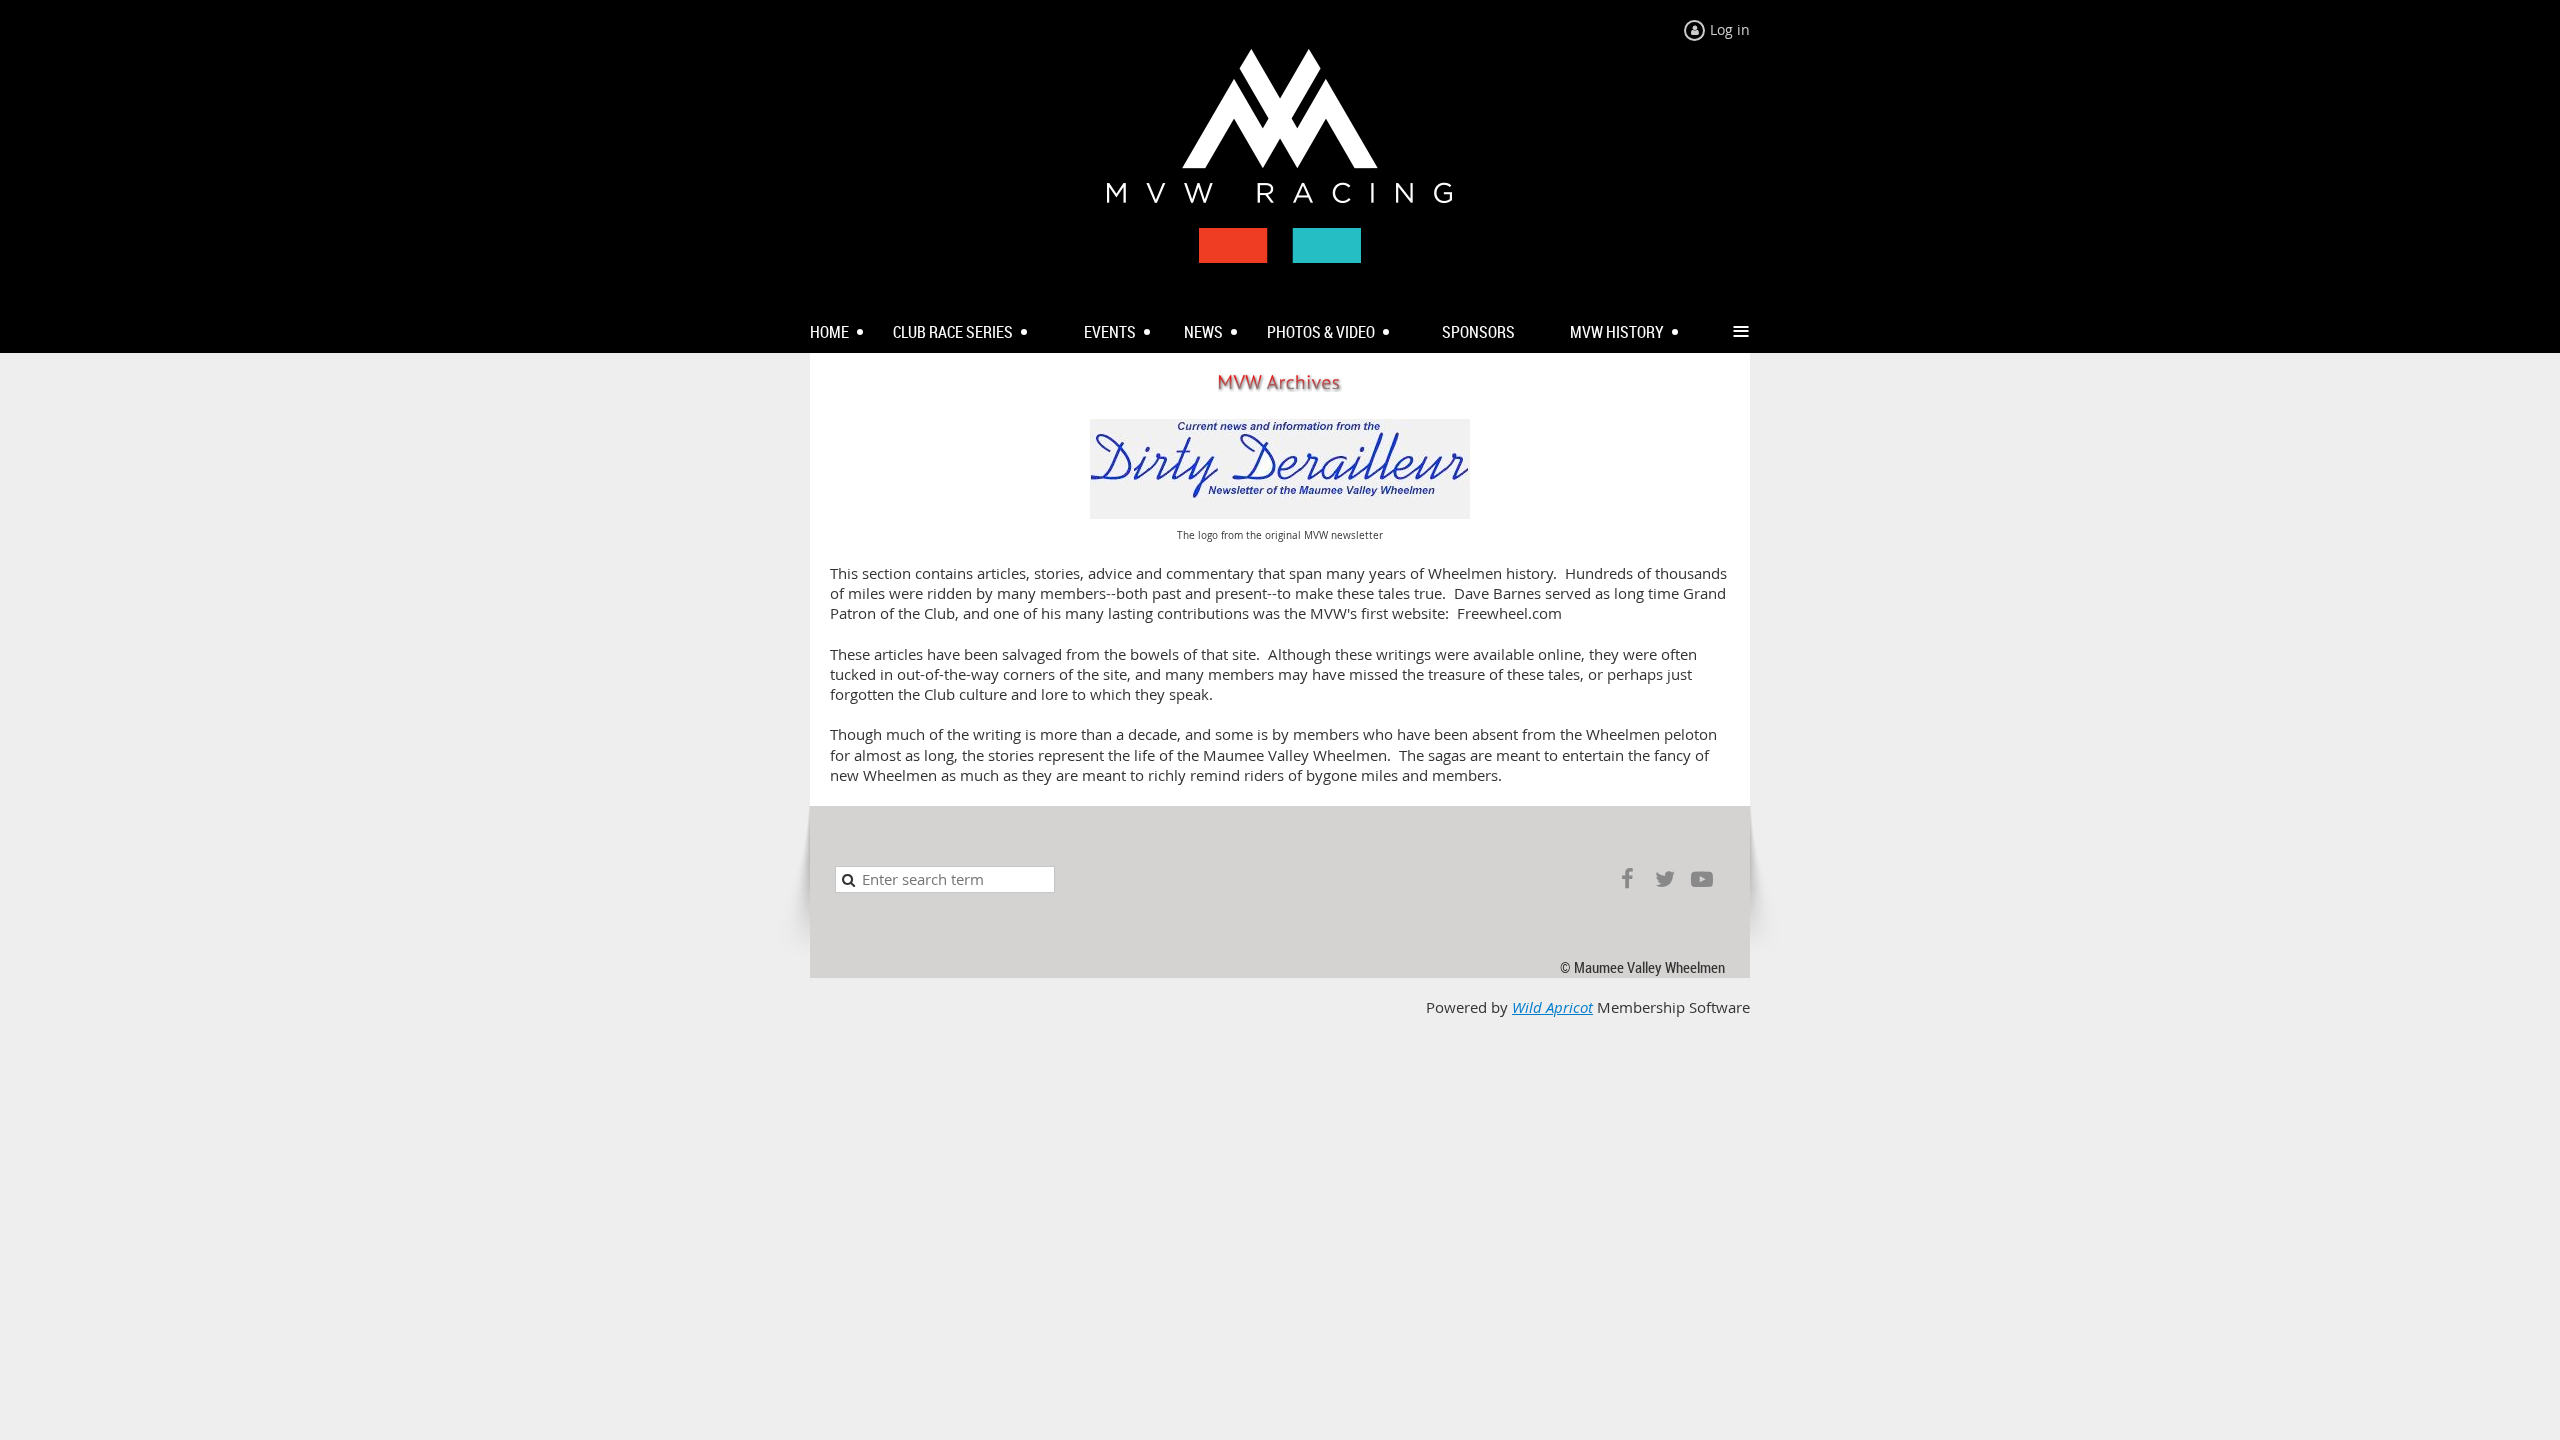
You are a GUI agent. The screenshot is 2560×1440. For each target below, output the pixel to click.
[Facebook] (1627, 879)
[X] (1664, 879)
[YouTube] (1701, 879)
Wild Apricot (1552, 1007)
